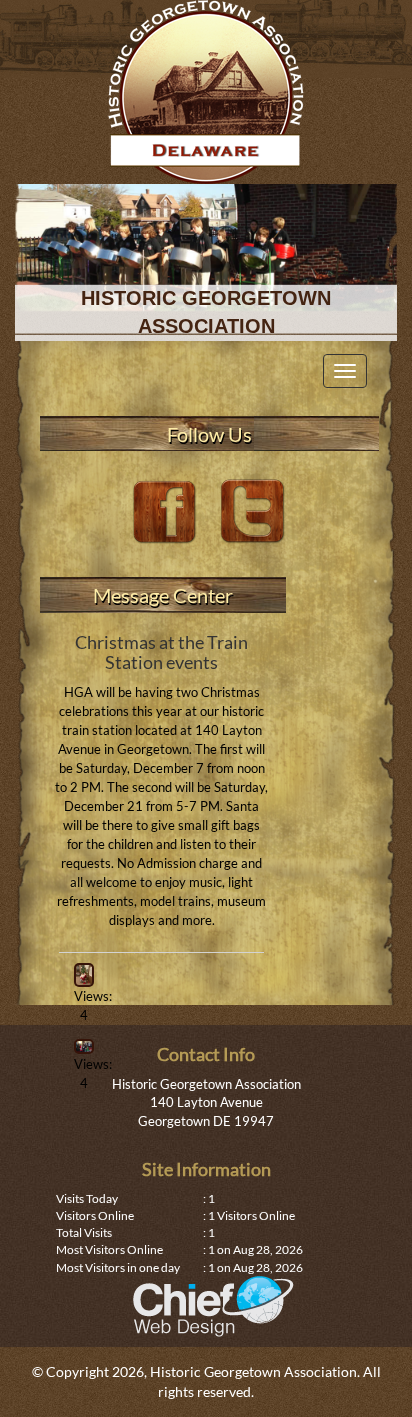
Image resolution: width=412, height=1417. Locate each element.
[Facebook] (166, 509)
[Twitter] (253, 509)
